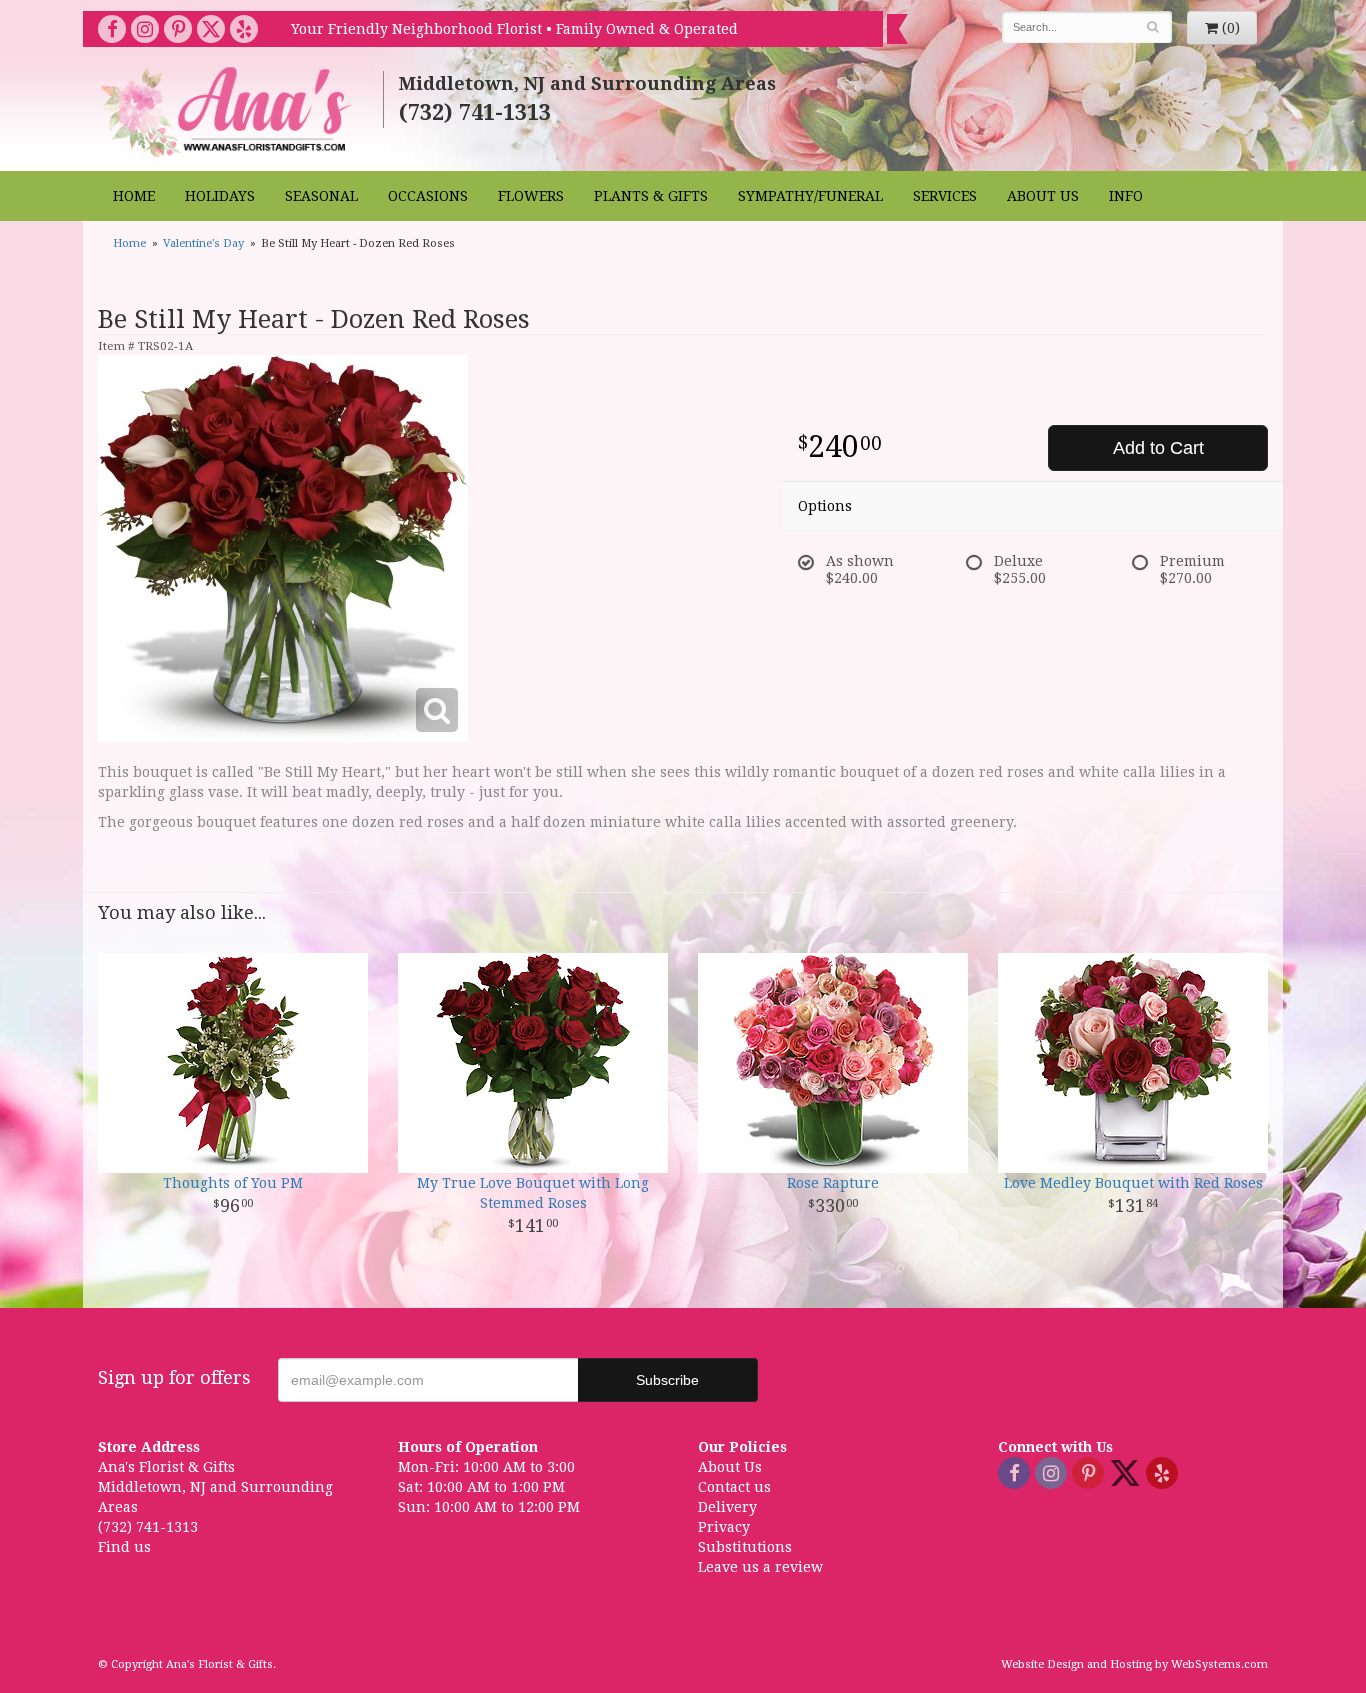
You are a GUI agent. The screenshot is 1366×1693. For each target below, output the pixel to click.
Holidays (220, 196)
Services (945, 196)
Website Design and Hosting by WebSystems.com (1134, 1664)
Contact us (734, 1487)
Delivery (727, 1507)
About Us (1043, 196)
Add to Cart (1158, 448)
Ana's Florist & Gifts (228, 111)
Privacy (724, 1527)
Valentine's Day (203, 243)
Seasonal (321, 196)
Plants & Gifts (651, 196)
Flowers (531, 196)
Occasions (428, 196)
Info (1126, 196)
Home (134, 196)
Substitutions (745, 1547)
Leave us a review (760, 1567)
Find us (124, 1547)
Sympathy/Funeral (810, 196)
